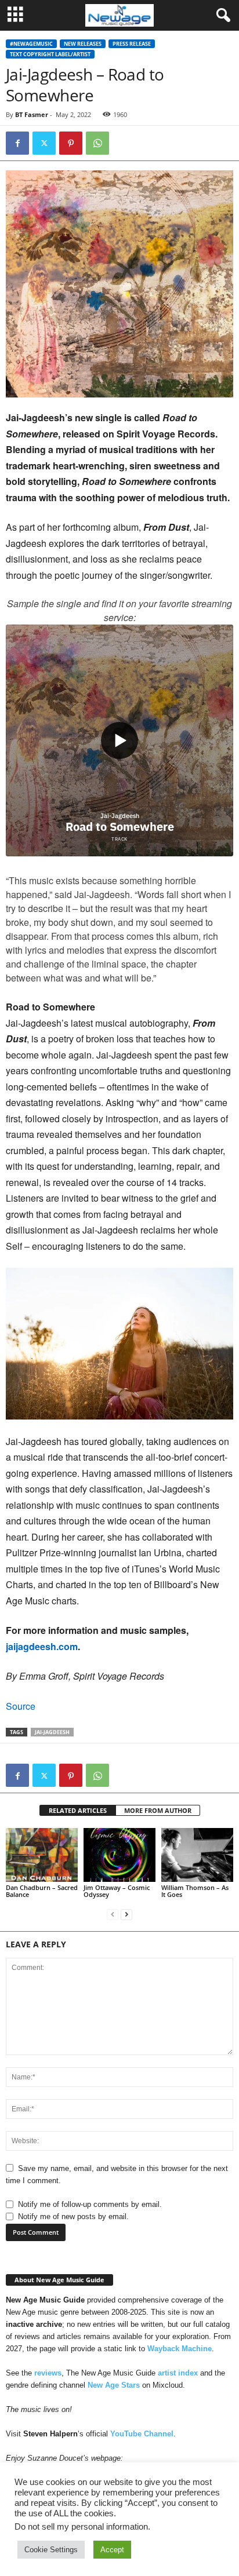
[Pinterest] (71, 143)
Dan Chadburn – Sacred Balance (42, 1891)
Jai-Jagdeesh (52, 1732)
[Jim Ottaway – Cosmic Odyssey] (119, 1855)
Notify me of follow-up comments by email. (90, 2204)
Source (21, 1706)
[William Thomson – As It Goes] (197, 1855)
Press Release (132, 44)
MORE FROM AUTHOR (158, 1810)
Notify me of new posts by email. (73, 2216)
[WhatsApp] (97, 143)
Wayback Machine (180, 2349)
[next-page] (126, 1914)
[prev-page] (113, 1914)
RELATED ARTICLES (78, 1810)
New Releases (83, 44)
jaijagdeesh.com (42, 1646)
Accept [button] (112, 2550)
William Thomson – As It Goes (195, 1891)
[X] (44, 143)
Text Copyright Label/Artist (50, 54)
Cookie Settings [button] (51, 2550)
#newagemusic (31, 44)
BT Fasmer (32, 114)
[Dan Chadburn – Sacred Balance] (42, 1855)
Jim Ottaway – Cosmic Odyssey (117, 1891)
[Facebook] (17, 143)
